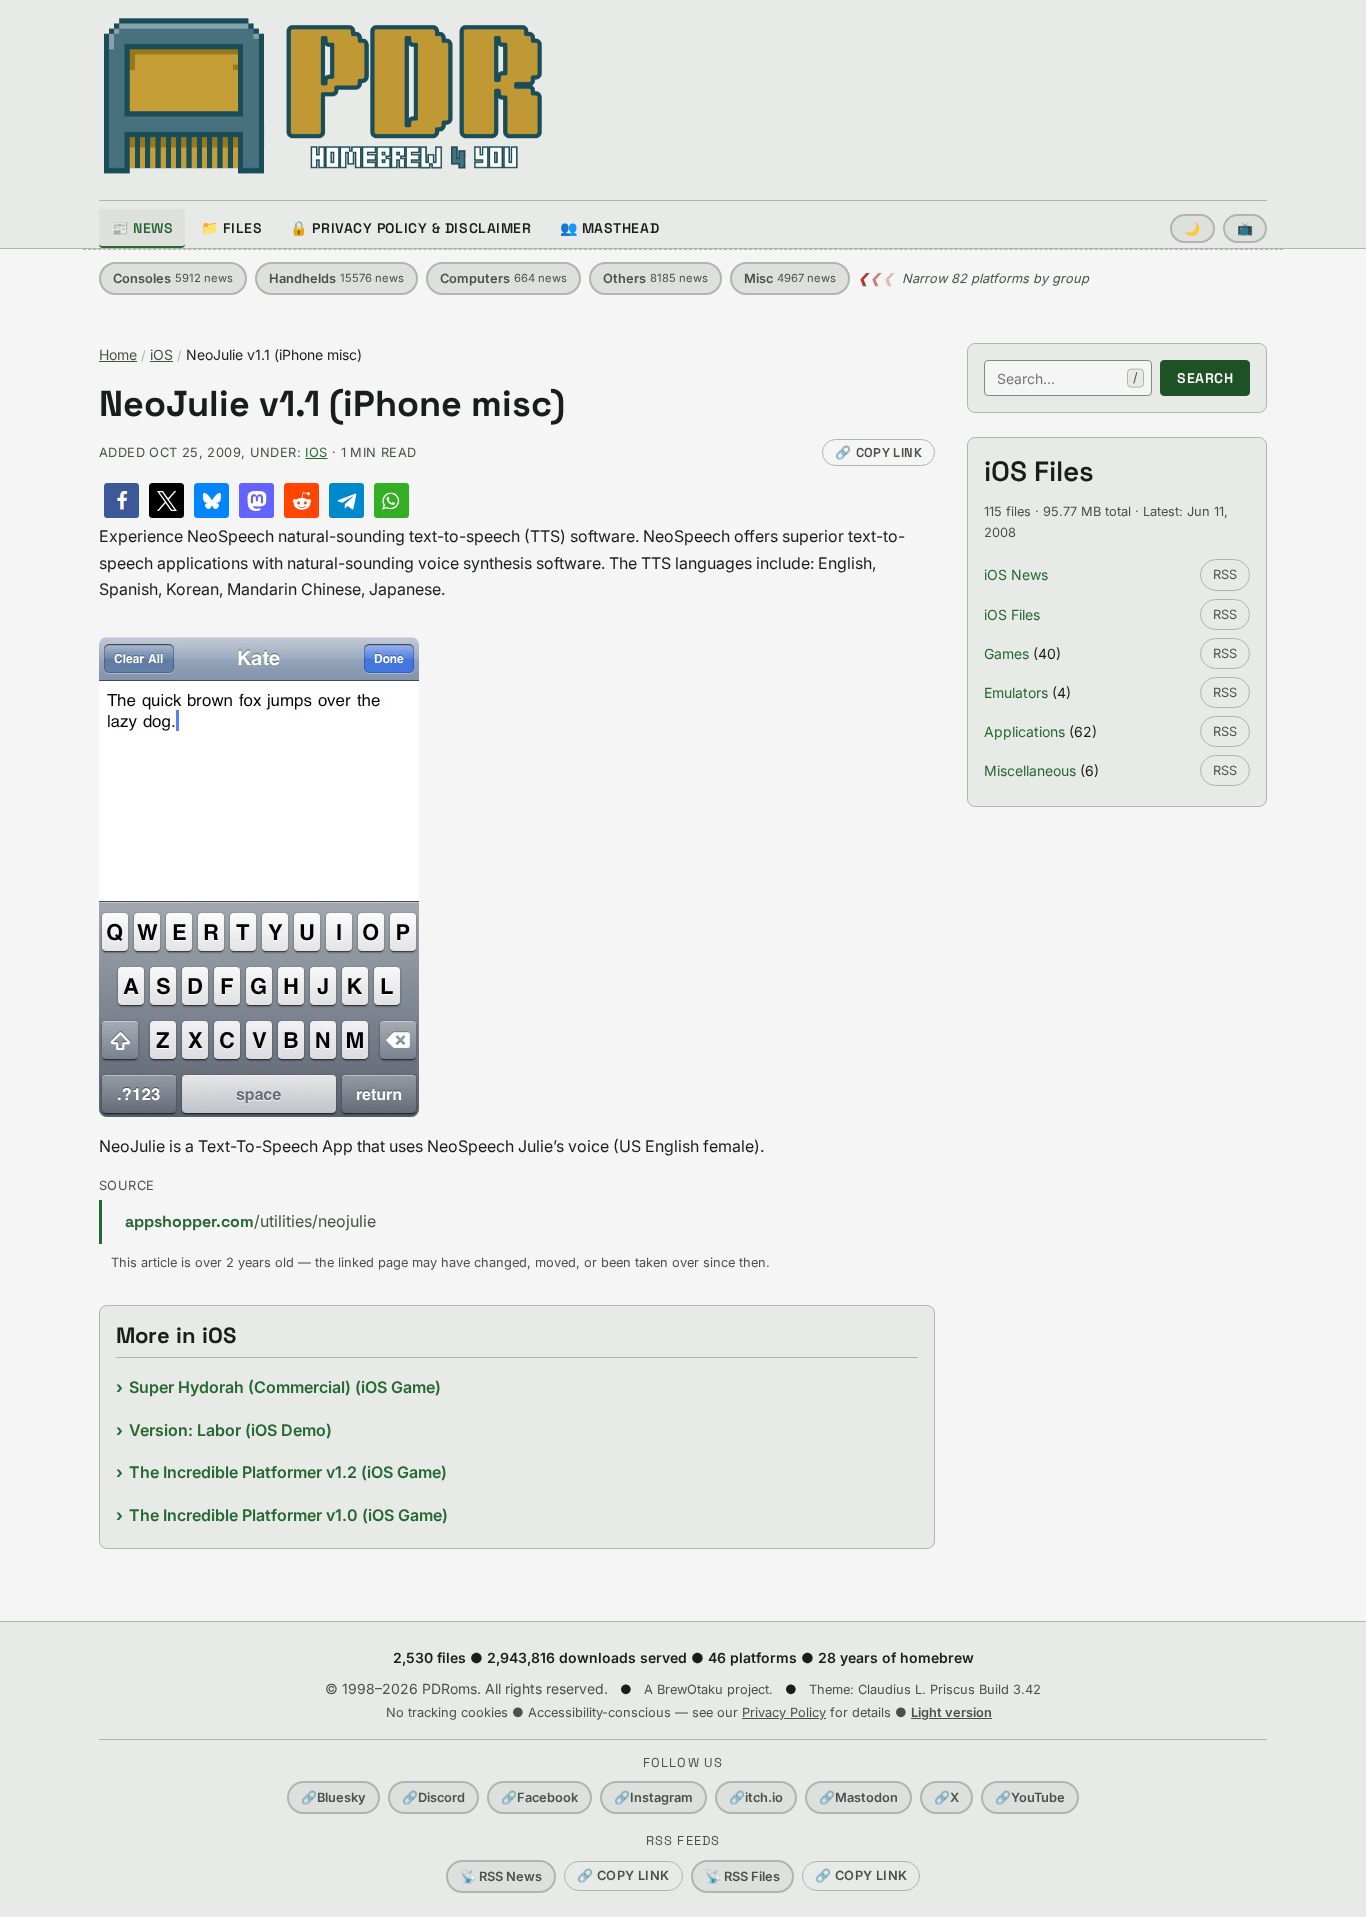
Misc (790, 278)
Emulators (1016, 692)
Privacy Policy (784, 1712)
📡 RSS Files (742, 1876)
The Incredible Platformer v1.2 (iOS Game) (288, 1472)
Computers (503, 278)
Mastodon (858, 1797)
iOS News (1016, 574)
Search (1205, 378)
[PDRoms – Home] (323, 96)
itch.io (756, 1797)
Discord (433, 1797)
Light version (951, 1712)
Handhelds (336, 278)
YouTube (1030, 1797)
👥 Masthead (610, 228)
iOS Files (1012, 614)
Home (118, 354)
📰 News (142, 228)
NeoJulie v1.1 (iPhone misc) (332, 404)
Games (1006, 653)
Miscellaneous (1030, 770)
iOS (161, 354)
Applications (1024, 731)
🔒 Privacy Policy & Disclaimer (410, 228)
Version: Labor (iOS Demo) (230, 1430)
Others (655, 278)
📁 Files (231, 228)
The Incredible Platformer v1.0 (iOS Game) (288, 1515)
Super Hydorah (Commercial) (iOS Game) (285, 1387)
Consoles (173, 278)
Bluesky (333, 1797)
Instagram (653, 1797)
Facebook (539, 1797)
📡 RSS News (501, 1876)
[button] (121, 500)
